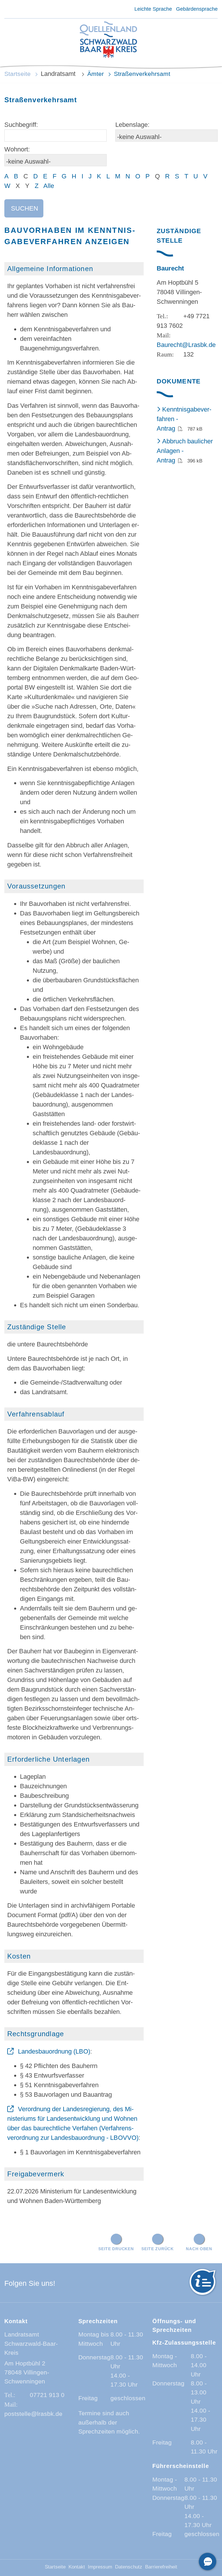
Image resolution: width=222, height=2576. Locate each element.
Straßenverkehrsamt (142, 74)
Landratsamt (59, 74)
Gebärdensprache (197, 9)
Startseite (17, 74)
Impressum (100, 2567)
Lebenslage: (132, 125)
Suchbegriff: (21, 125)
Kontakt (77, 2567)
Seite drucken (116, 2249)
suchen (25, 208)
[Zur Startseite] (108, 40)
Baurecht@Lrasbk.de (186, 345)
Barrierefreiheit (161, 2567)
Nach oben (199, 2249)
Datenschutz (129, 2567)
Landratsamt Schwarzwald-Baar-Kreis (31, 2343)
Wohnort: (17, 149)
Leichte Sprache (153, 9)
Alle (49, 186)
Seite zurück (158, 2249)
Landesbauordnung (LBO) (54, 2051)
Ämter (96, 74)
